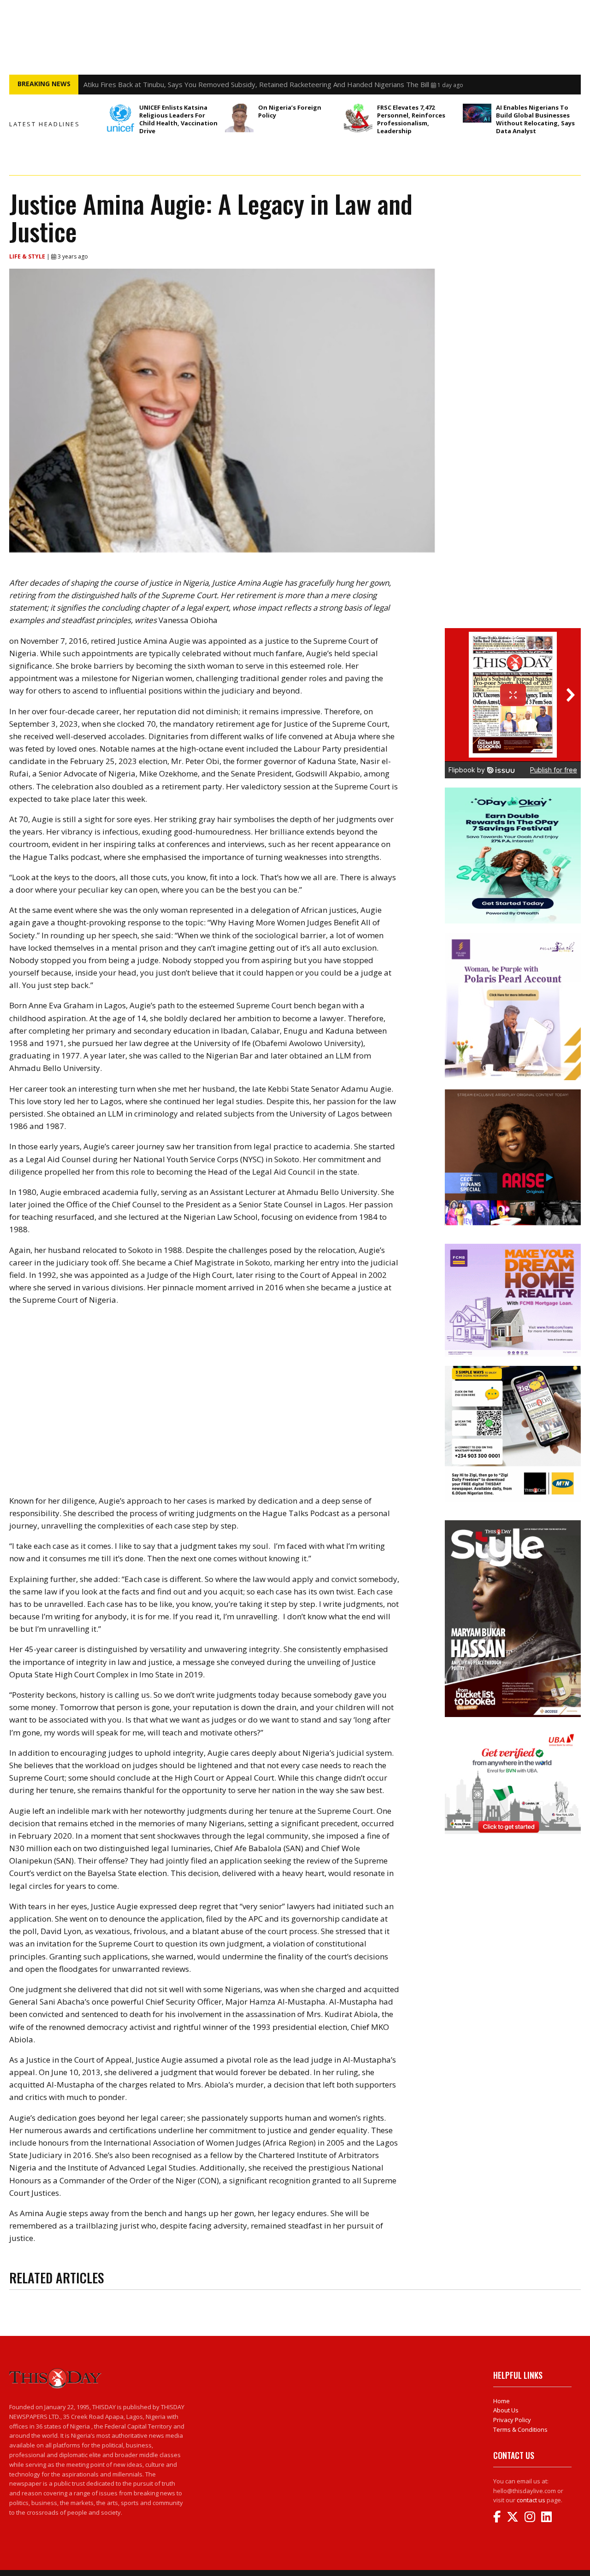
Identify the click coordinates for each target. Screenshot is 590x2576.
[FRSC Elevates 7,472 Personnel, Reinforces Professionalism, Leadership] (358, 118)
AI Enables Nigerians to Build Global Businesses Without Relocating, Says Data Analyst (535, 119)
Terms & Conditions (520, 2429)
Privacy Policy (512, 2420)
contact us (531, 2500)
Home (501, 2401)
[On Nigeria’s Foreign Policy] (239, 118)
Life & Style (28, 256)
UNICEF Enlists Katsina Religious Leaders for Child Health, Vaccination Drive (178, 119)
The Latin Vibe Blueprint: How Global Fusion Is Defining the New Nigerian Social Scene (219, 84)
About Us (506, 2410)
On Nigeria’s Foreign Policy (290, 111)
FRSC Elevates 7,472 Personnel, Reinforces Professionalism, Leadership (411, 119)
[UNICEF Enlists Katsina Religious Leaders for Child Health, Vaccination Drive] (120, 118)
